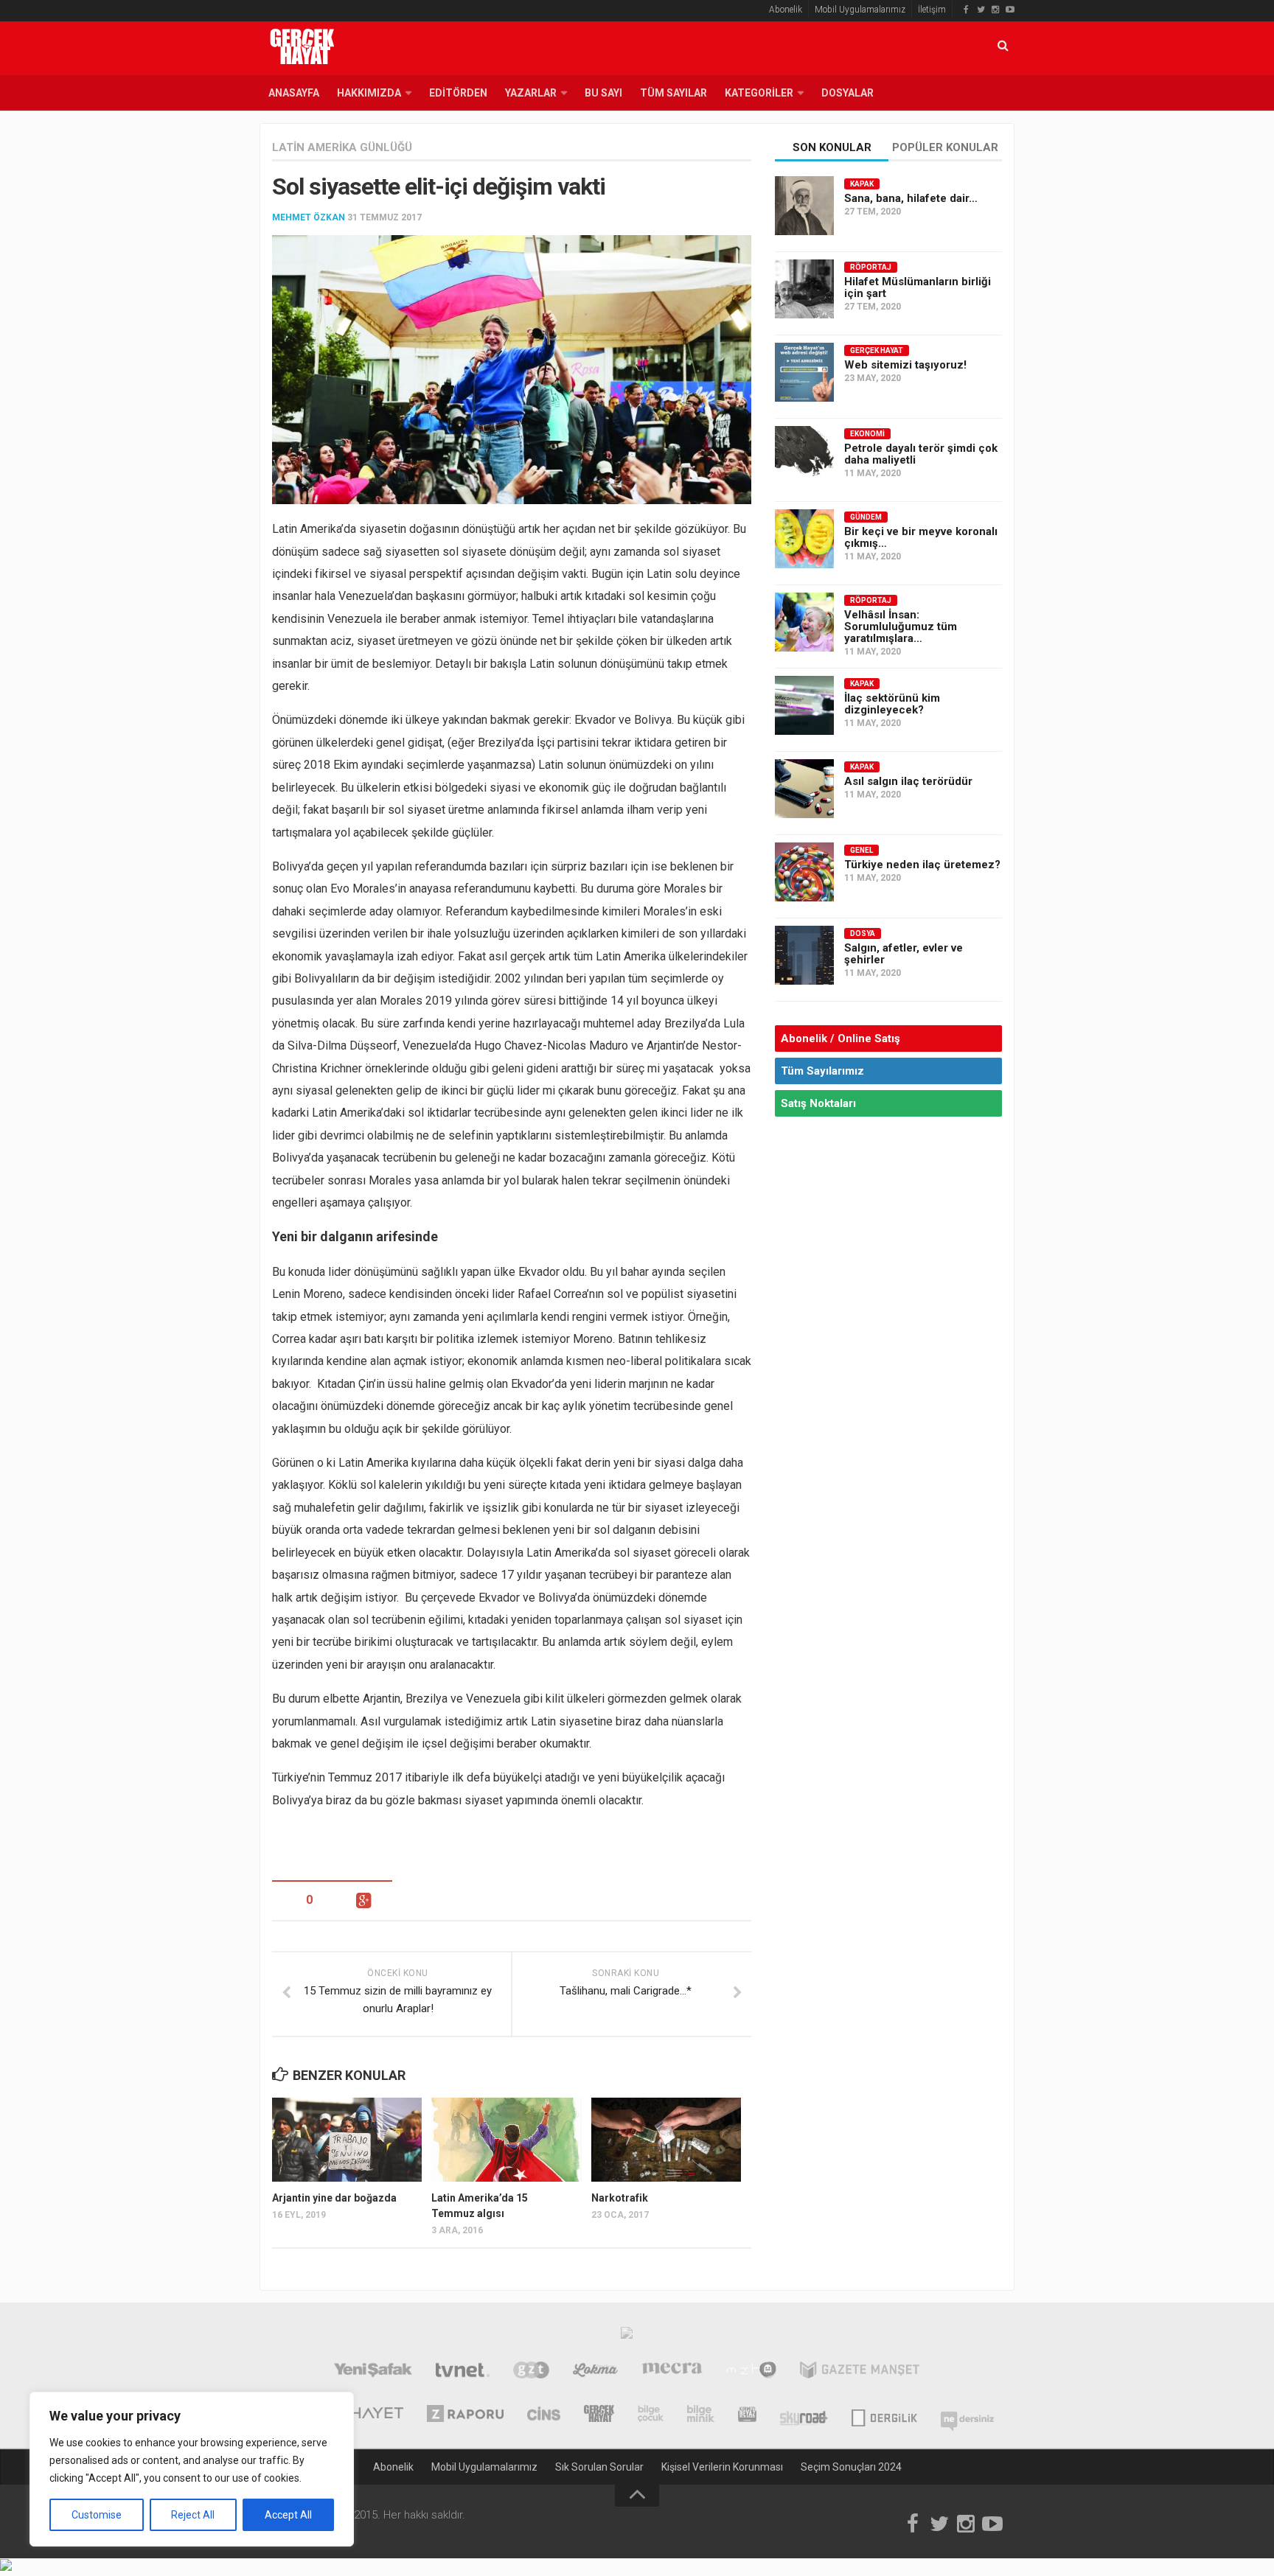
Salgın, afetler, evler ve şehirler (904, 954)
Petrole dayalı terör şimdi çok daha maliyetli (921, 454)
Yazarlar (531, 93)
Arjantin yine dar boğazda (334, 2198)
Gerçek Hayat (877, 350)
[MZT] (751, 2372)
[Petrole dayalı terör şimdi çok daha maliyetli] (804, 455)
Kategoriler (759, 93)
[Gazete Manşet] (860, 2372)
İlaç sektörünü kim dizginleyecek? (892, 704)
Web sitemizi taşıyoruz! (905, 365)
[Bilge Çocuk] (651, 2415)
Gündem (866, 517)
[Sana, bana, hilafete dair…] (804, 206)
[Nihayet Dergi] (368, 2415)
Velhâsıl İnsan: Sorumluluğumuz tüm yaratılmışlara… (901, 626)
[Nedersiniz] (967, 2415)
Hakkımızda (369, 93)
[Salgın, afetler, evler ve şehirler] (804, 955)
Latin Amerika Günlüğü (342, 147)
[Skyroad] (804, 2415)
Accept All (288, 2515)
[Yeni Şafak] (373, 2372)
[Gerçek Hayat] (599, 2415)
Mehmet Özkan (309, 217)
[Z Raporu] (465, 2415)
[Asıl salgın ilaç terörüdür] (804, 789)
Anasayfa (294, 93)
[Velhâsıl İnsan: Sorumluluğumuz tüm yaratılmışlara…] (804, 622)
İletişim (932, 10)
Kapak (862, 184)
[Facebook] (966, 10)
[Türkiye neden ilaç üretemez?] (804, 872)
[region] (192, 2469)
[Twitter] (981, 10)
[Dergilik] (884, 2415)
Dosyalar (847, 93)
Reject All (193, 2515)
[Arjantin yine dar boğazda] (347, 2140)
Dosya (863, 933)
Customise (97, 2515)
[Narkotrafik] (666, 2140)
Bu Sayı (603, 93)
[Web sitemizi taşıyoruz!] (804, 372)
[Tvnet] (463, 2372)
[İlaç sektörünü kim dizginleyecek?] (804, 705)
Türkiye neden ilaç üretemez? (922, 865)
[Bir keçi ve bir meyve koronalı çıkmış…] (804, 539)
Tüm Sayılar (673, 93)
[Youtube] (1010, 10)
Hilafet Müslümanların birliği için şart (918, 287)
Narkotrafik (620, 2198)
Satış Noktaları (818, 1103)
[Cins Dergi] (544, 2415)
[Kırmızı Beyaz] (747, 2415)
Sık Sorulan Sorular (599, 2467)
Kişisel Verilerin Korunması (722, 2467)
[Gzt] (531, 2372)
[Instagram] (995, 10)
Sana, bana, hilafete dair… (911, 198)
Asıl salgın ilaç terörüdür (908, 781)
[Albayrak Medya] (627, 2336)
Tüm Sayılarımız (822, 1071)
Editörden (458, 93)
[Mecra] (672, 2372)
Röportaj (871, 267)
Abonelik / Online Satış (840, 1039)
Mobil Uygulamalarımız (860, 10)
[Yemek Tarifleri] (595, 2372)
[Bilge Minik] (701, 2415)
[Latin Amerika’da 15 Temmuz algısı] (506, 2140)
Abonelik (786, 10)
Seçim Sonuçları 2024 (851, 2467)
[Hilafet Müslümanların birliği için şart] (804, 289)
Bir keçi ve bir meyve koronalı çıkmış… (921, 537)
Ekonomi (867, 434)
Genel (861, 850)
